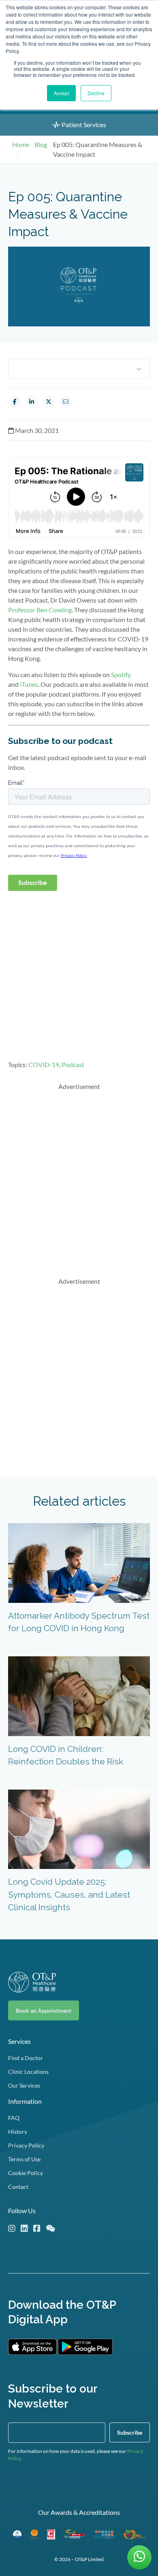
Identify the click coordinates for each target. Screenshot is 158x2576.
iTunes (29, 684)
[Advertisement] (79, 1177)
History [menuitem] (18, 2132)
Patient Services (83, 125)
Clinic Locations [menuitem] (28, 2072)
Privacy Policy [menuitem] (26, 2145)
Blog (41, 144)
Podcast (73, 1064)
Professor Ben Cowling (40, 610)
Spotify (121, 674)
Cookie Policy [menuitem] (26, 2173)
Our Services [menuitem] (24, 2085)
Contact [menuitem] (18, 2187)
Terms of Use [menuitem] (24, 2159)
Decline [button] (96, 93)
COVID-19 (44, 1064)
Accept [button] (61, 93)
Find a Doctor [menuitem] (26, 2058)
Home (21, 144)
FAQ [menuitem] (14, 2118)
